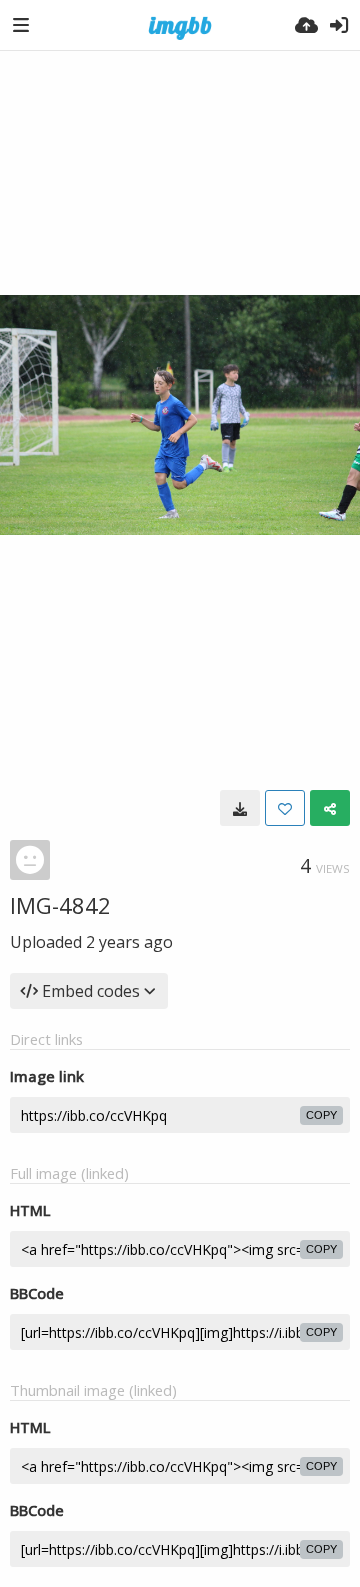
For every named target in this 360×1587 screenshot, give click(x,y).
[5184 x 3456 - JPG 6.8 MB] (240, 808)
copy (321, 1115)
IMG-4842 (60, 905)
